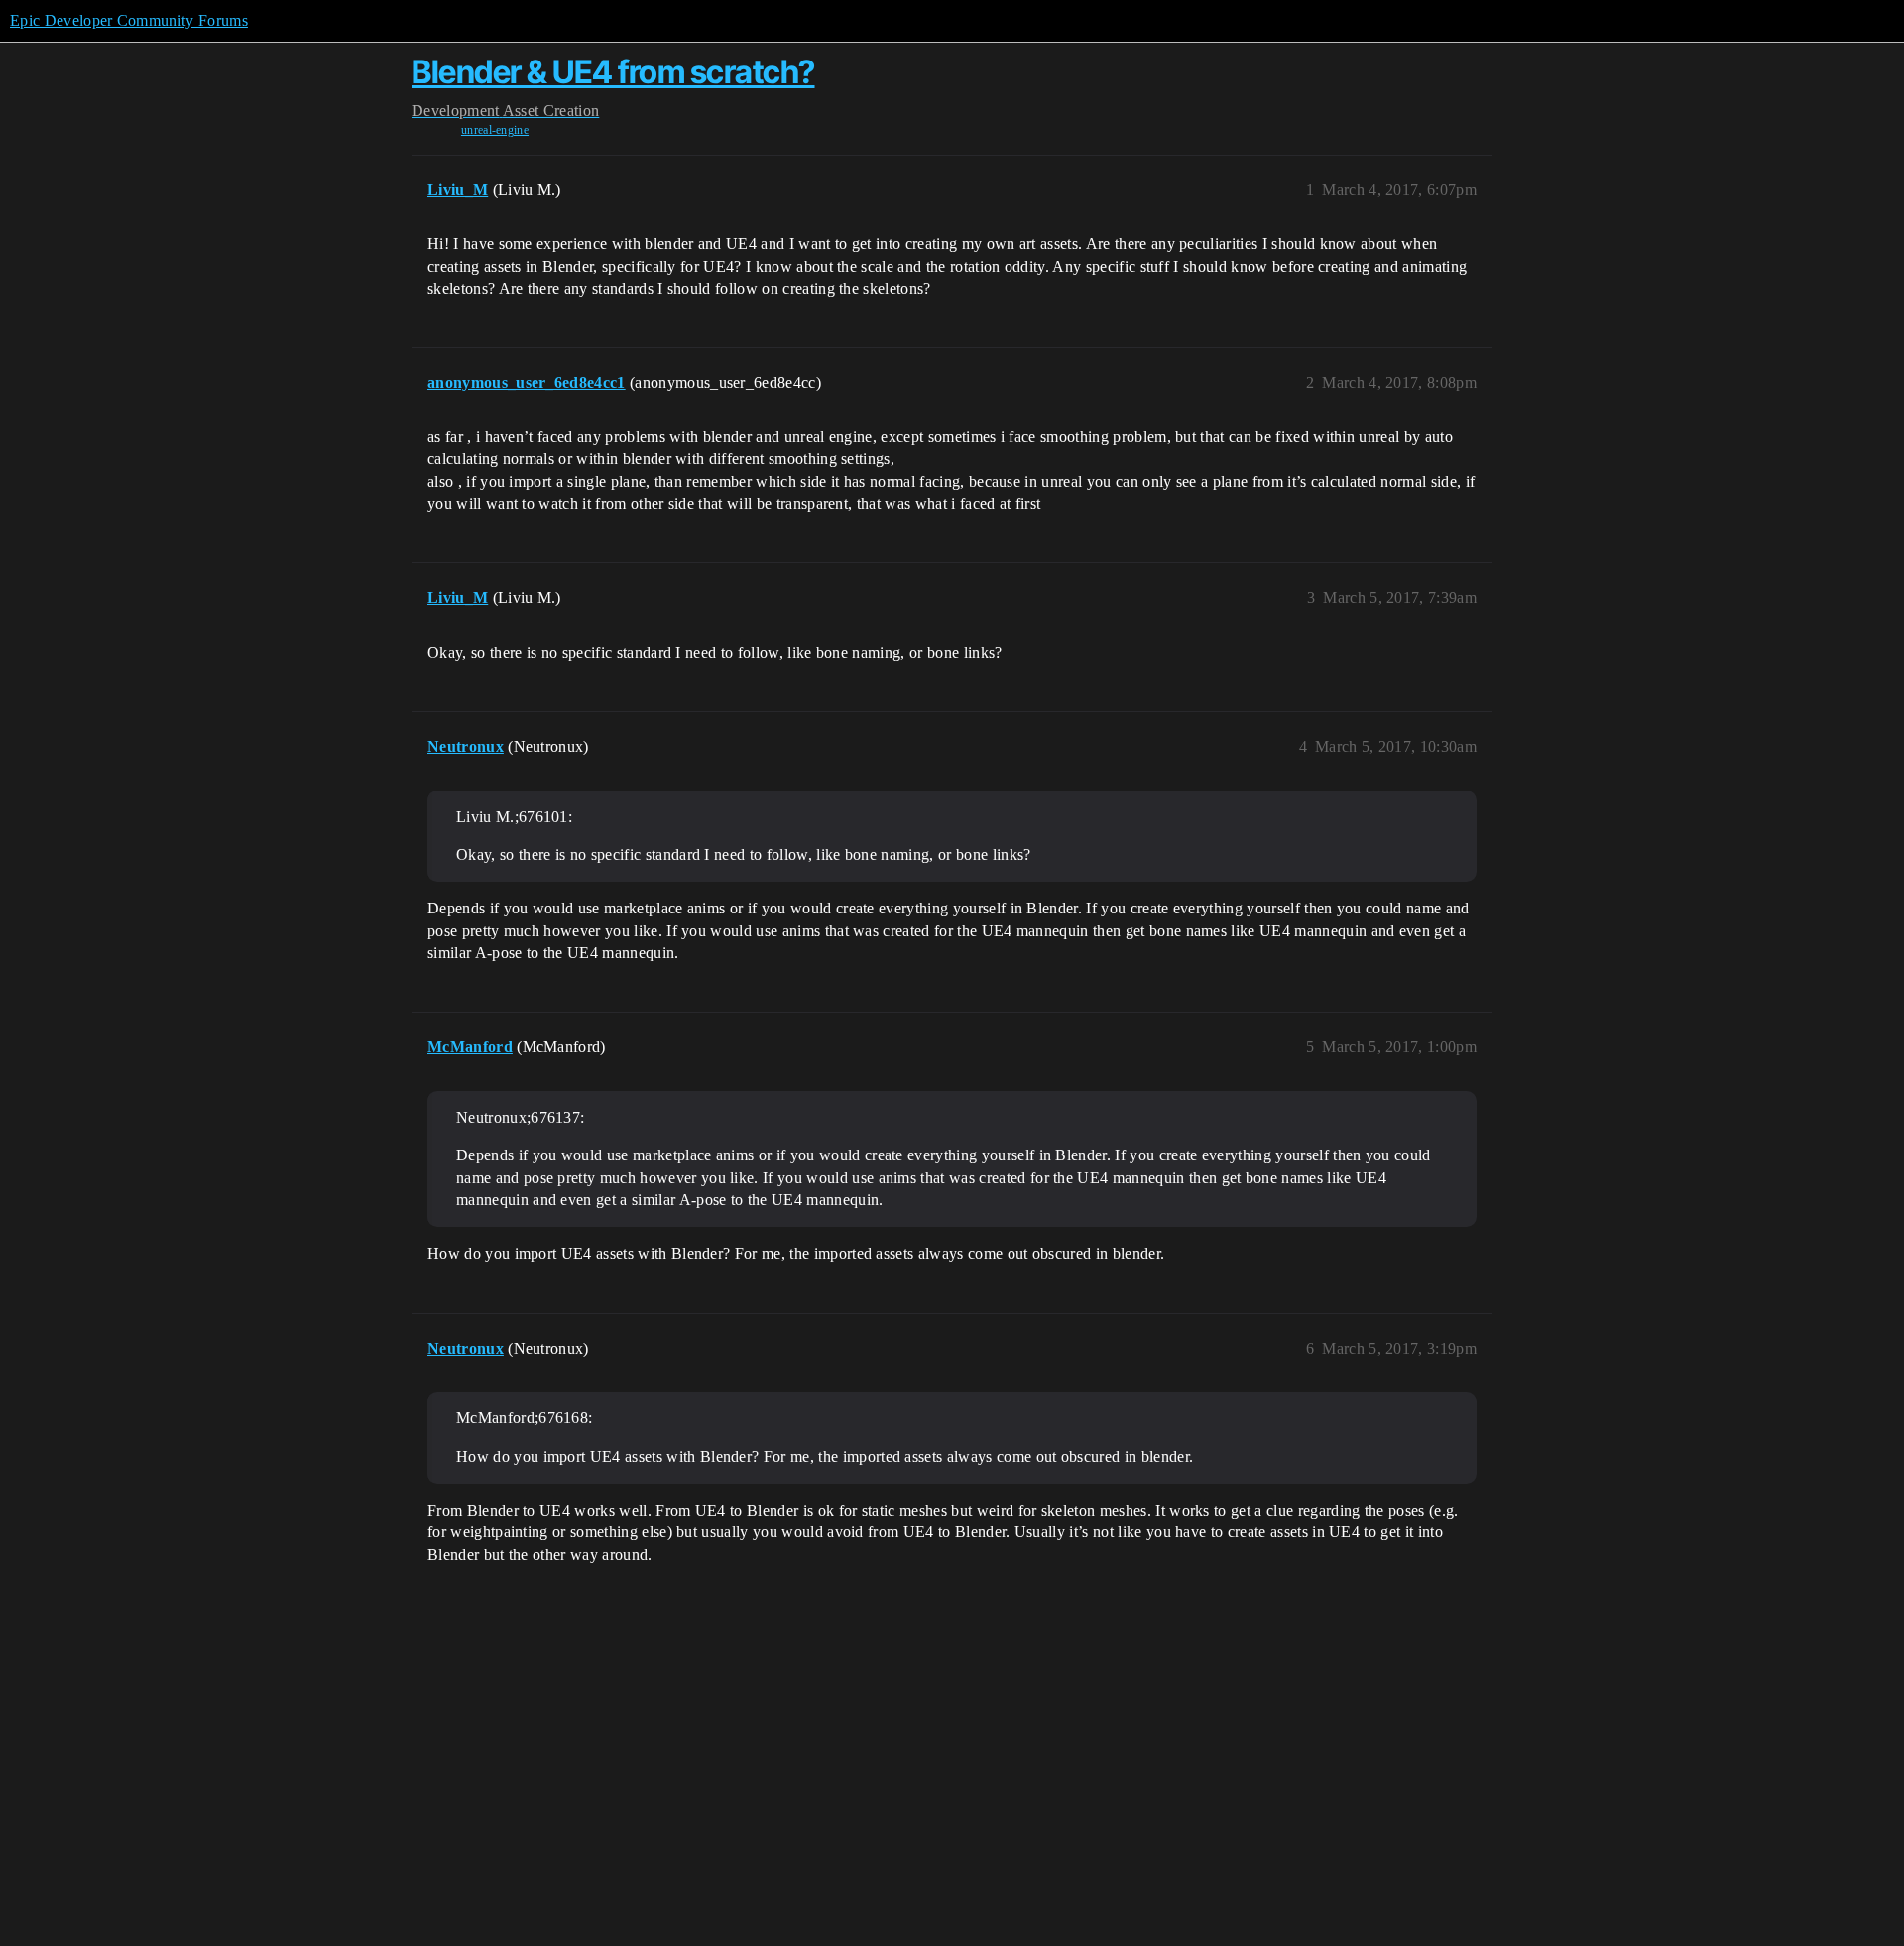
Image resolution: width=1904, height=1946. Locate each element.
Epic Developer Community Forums (129, 20)
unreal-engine (495, 130)
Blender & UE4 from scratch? (613, 72)
